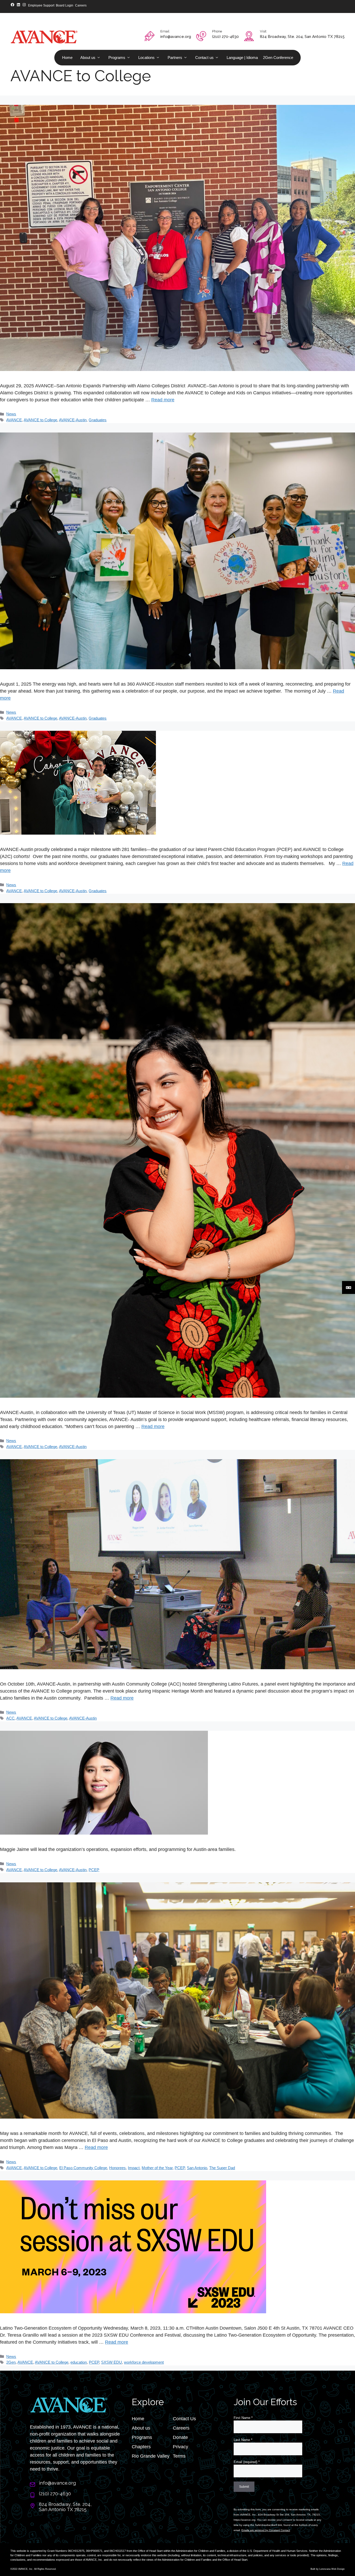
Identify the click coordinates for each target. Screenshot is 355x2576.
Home (67, 58)
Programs (117, 58)
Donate (180, 2437)
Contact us (204, 58)
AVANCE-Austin (73, 420)
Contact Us (184, 2419)
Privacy (180, 2447)
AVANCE (14, 420)
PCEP (94, 1870)
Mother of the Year (157, 2168)
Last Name (243, 2440)
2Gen (11, 2362)
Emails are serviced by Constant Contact (266, 2530)
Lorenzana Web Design (332, 2569)
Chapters (141, 2447)
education (79, 2362)
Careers (181, 2428)
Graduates (98, 420)
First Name (243, 2418)
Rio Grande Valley (151, 2456)
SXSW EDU (111, 2362)
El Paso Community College (83, 2168)
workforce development (144, 2362)
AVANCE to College (40, 420)
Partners (175, 58)
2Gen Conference (278, 58)
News (11, 414)
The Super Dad (222, 2168)
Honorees (117, 2168)
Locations (146, 58)
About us (88, 58)
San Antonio (197, 2168)
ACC (10, 1718)
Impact (134, 2168)
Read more (163, 400)
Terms (179, 2456)
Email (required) (247, 2462)
